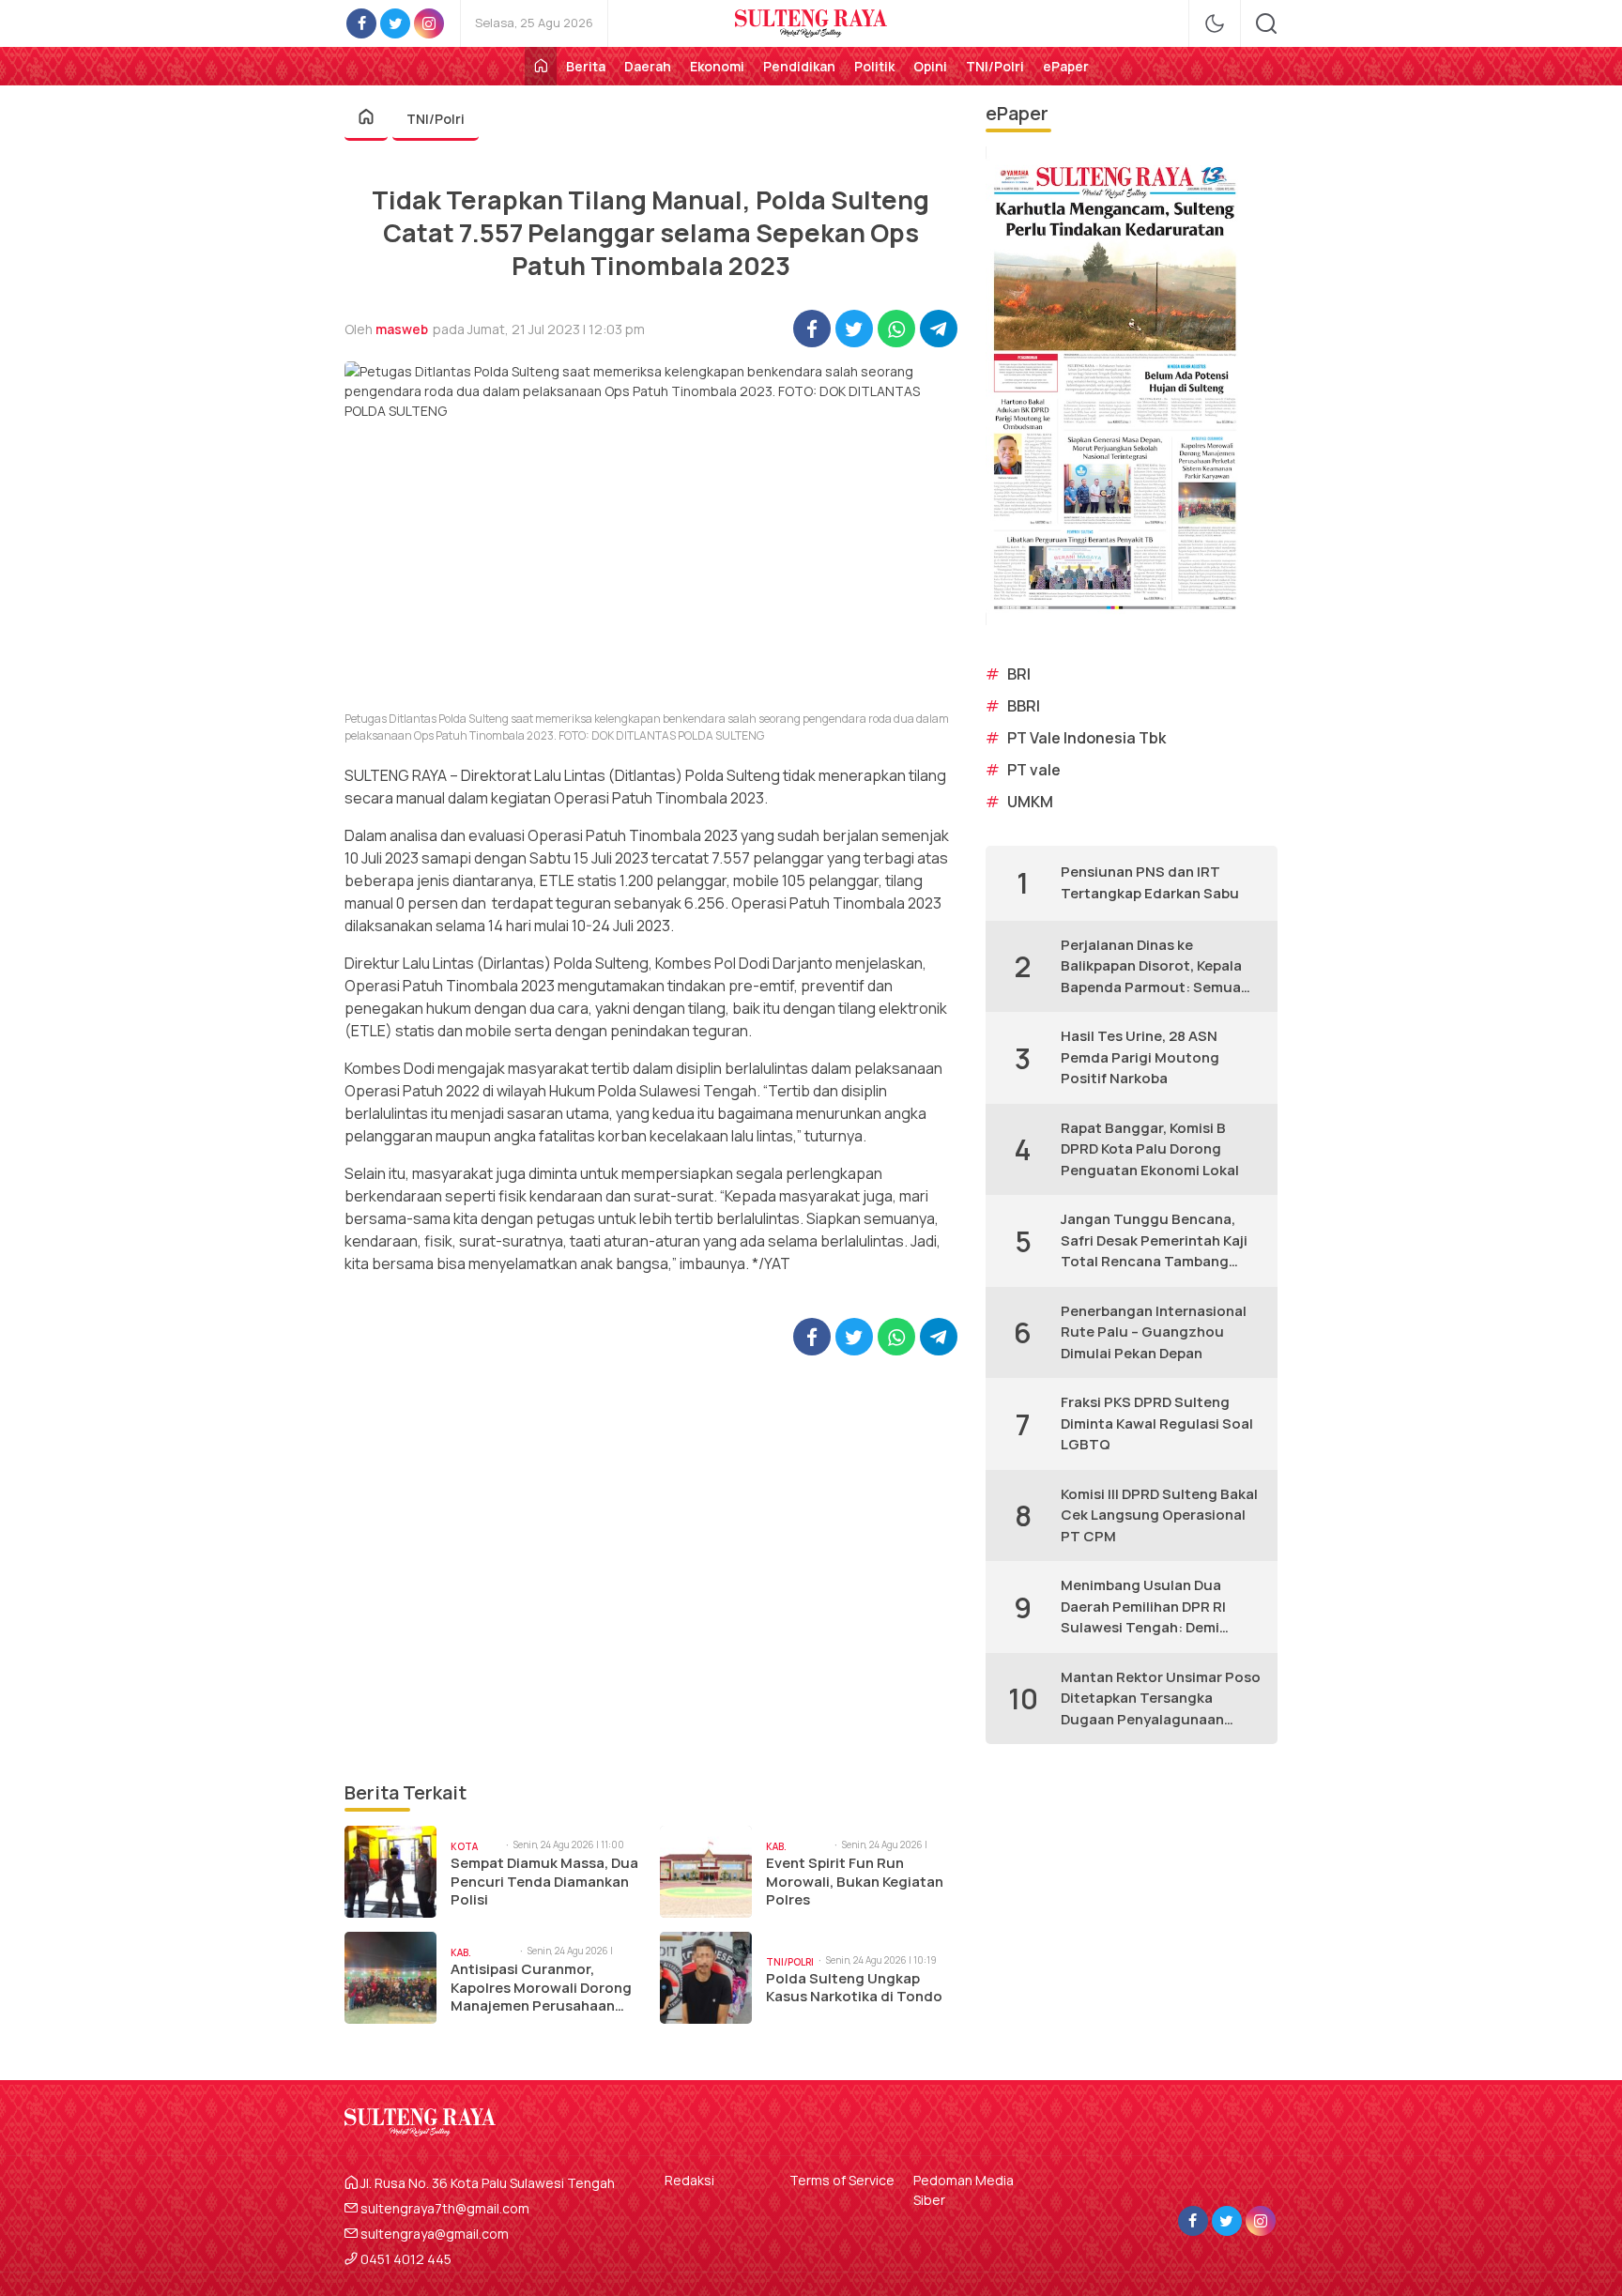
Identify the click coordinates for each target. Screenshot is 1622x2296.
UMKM (1030, 802)
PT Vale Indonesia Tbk (1086, 738)
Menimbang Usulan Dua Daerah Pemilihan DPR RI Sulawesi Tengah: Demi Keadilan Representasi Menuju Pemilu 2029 (1143, 1607)
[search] (1266, 23)
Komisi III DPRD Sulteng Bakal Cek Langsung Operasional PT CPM (1159, 1515)
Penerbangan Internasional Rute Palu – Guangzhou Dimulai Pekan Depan (1154, 1332)
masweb (402, 329)
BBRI (1024, 706)
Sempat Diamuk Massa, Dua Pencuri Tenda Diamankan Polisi (544, 1882)
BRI (1019, 674)
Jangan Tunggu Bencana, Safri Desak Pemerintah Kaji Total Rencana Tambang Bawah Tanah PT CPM (1154, 1241)
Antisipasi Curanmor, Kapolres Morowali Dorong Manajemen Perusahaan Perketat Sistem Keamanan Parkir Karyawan (543, 1988)
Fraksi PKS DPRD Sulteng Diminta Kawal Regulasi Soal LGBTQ (1157, 1423)
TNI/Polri (436, 119)
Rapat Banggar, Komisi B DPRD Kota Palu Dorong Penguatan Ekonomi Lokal (1150, 1149)
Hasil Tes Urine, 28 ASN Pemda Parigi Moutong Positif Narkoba (1140, 1057)
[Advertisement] (651, 1567)
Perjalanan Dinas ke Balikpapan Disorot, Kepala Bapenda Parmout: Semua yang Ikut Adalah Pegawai (1151, 967)
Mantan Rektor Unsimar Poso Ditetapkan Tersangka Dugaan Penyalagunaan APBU (1161, 1699)
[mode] (1215, 23)
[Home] (541, 66)
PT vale (1034, 770)
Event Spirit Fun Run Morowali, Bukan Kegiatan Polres (855, 1882)
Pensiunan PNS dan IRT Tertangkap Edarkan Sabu (1150, 882)
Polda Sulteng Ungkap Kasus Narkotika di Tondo (854, 1988)
